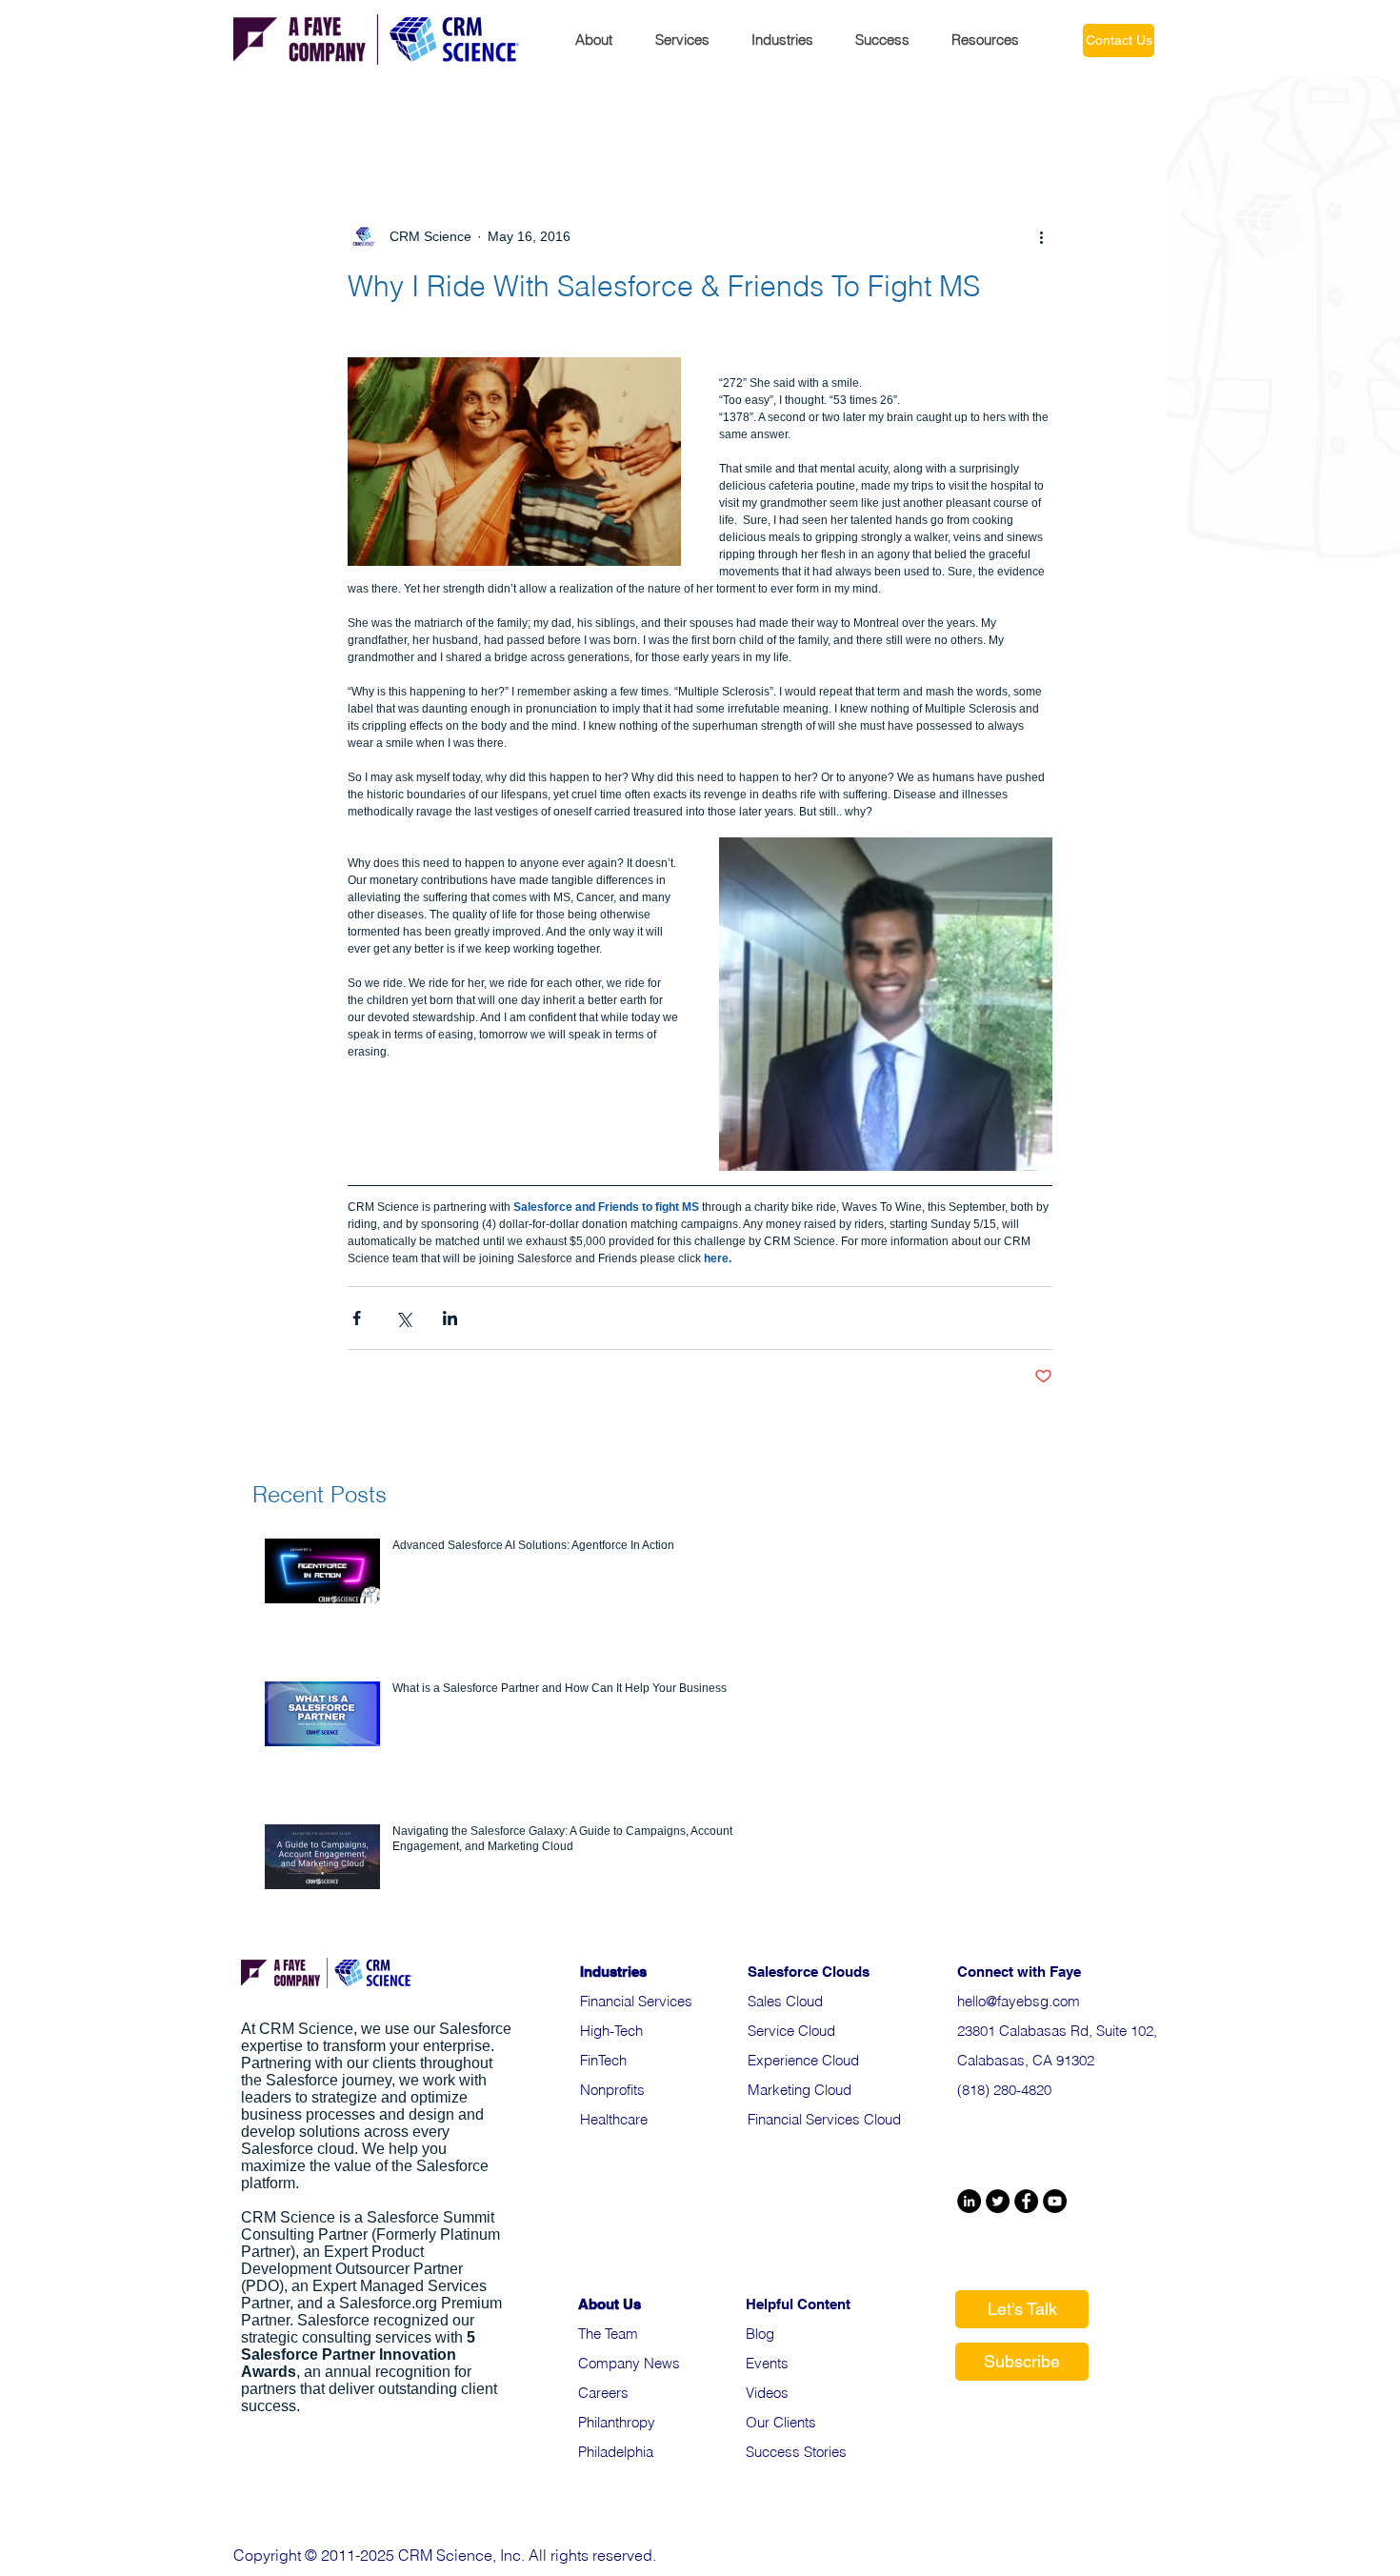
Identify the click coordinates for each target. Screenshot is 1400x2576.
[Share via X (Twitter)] (403, 1318)
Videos (767, 2393)
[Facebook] (1026, 2201)
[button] (600, 38)
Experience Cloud (803, 2060)
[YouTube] (1055, 2201)
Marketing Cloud (800, 2090)
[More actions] (1041, 236)
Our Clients (781, 2422)
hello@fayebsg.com (1019, 2001)
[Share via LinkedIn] (450, 1318)
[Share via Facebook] (357, 1318)
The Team (608, 2334)
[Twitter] (998, 2201)
